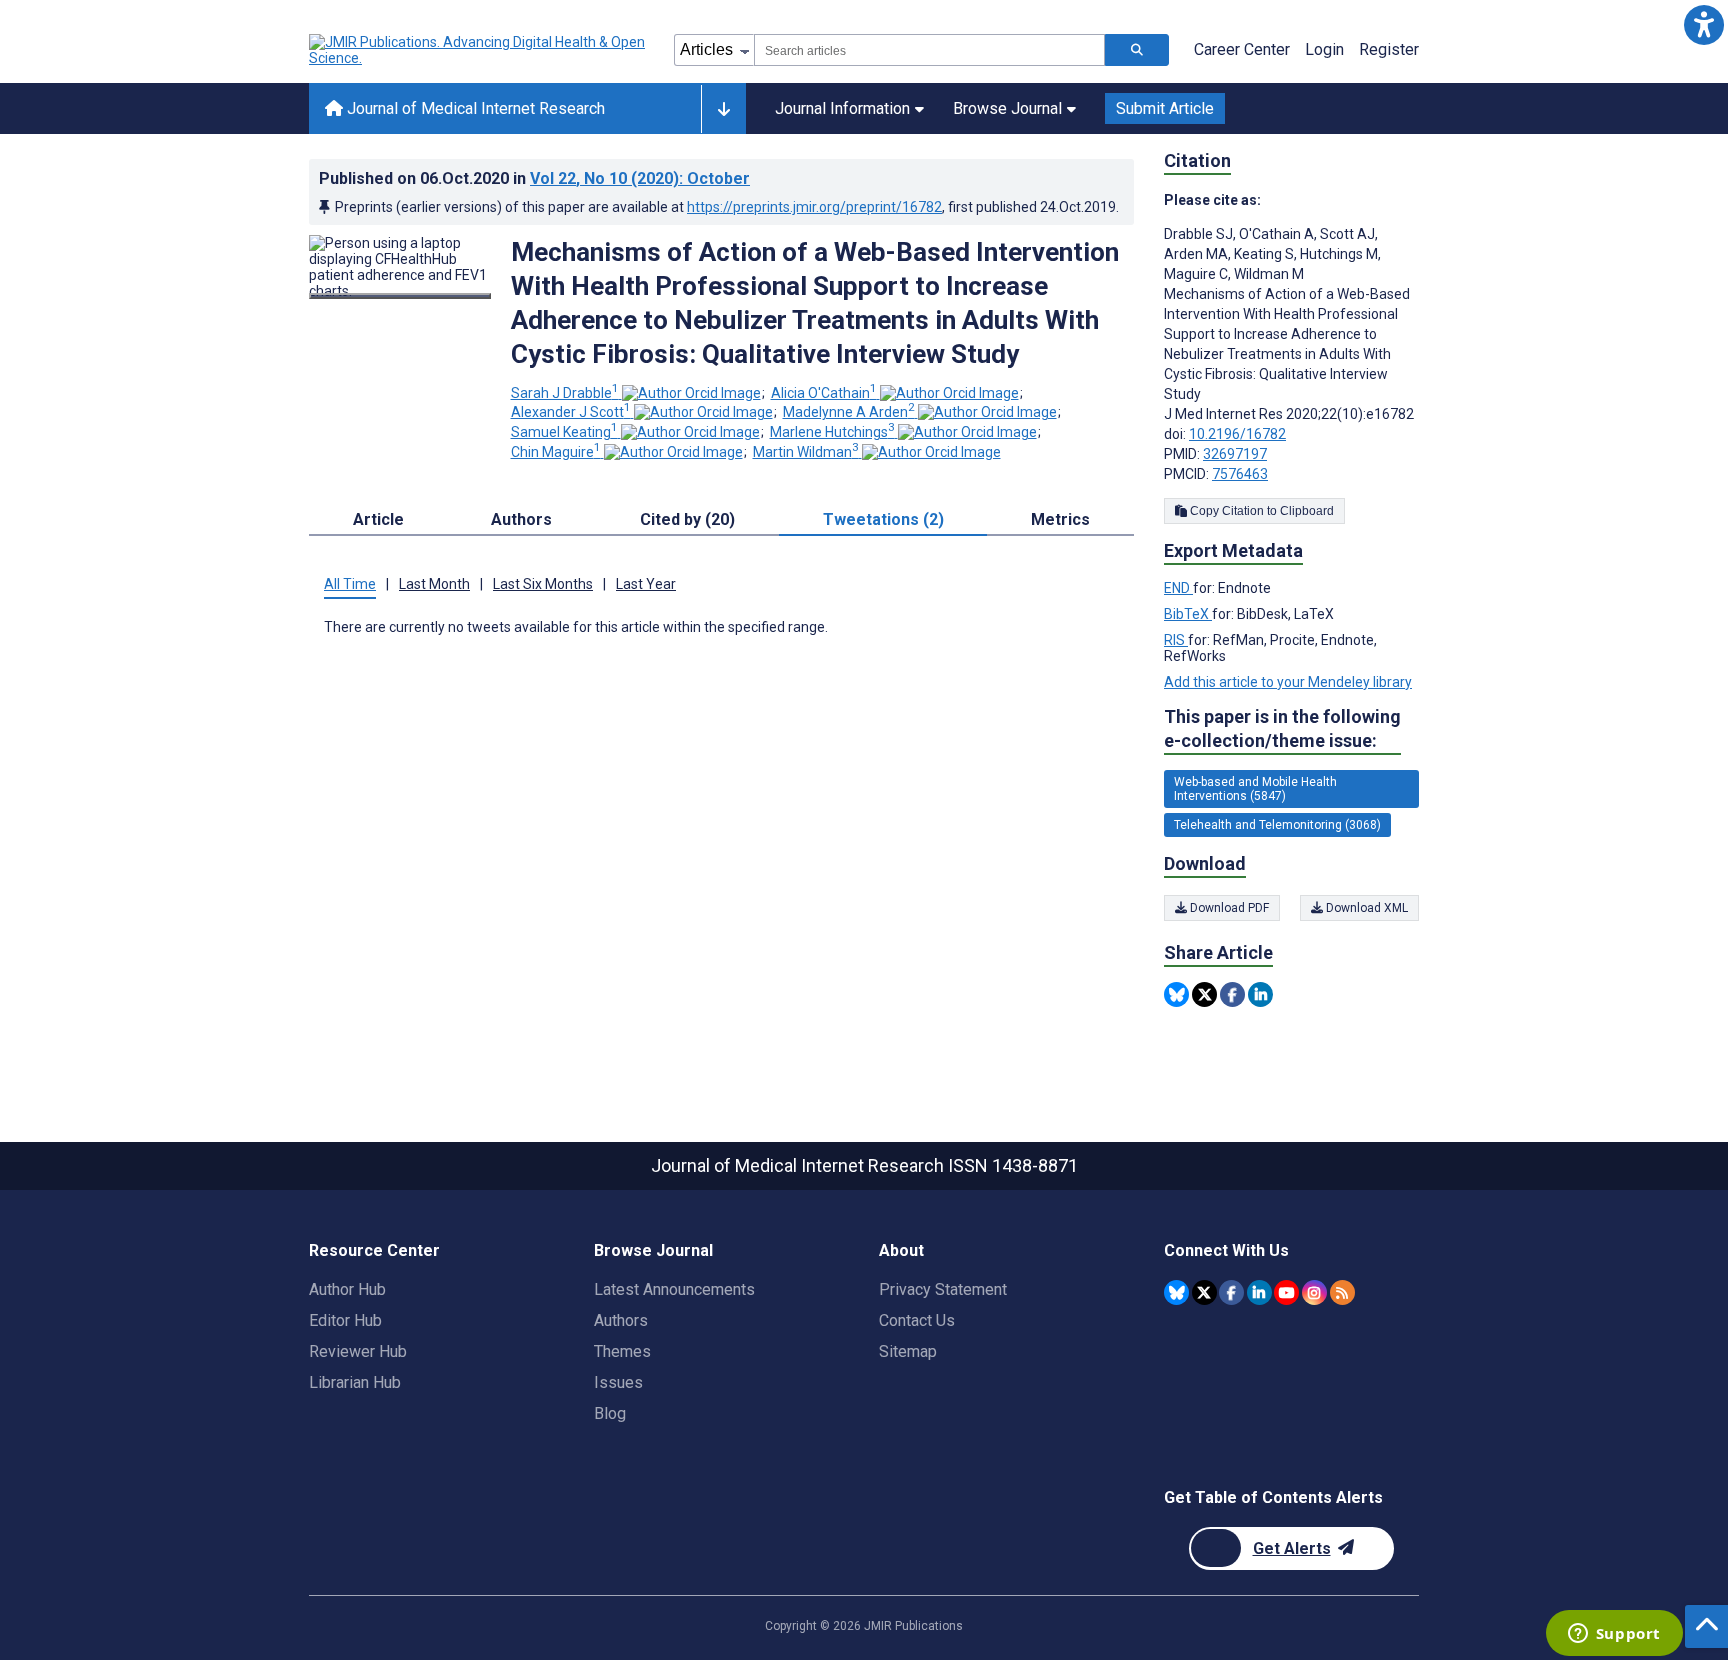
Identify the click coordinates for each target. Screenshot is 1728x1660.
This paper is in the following (1282, 728)
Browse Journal (1007, 108)
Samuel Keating (564, 432)
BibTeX (1188, 614)
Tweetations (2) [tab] (883, 519)
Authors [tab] (521, 519)
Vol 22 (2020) (640, 178)
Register (1389, 49)
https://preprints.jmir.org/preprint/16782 (814, 207)
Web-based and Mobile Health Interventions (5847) (1255, 789)
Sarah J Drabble (565, 393)
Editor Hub (345, 1320)
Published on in (534, 178)
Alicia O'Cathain (824, 393)
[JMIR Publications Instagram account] (1314, 1292)
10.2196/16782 (1237, 434)
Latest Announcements (674, 1289)
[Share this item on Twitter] (1204, 994)
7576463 (1240, 474)
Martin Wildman (806, 452)
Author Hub (347, 1289)
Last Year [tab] (646, 584)
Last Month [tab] (434, 584)
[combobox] (929, 50)
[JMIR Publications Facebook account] (1231, 1292)
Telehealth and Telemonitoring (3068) (1277, 825)
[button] (1703, 24)
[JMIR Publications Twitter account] (1204, 1292)
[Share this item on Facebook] (1232, 994)
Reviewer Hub (358, 1351)
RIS (1176, 640)
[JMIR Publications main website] (479, 50)
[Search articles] (1137, 50)
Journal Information (842, 108)
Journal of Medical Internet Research (474, 108)
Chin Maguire (556, 452)
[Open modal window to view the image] (400, 296)
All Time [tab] (350, 584)
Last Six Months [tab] (543, 584)
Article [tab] (378, 519)
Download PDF (1228, 908)
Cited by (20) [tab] (687, 519)
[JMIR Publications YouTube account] (1286, 1292)
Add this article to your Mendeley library (1288, 682)
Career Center (1242, 49)
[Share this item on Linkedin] (1260, 994)
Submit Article (1165, 108)
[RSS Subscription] (1342, 1292)
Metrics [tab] (1060, 519)
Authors (621, 1320)
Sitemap (908, 1351)
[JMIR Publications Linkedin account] (1259, 1292)
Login (1324, 49)
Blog (610, 1413)
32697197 (1235, 454)
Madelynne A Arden (849, 412)
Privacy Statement (943, 1289)
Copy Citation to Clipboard (1260, 511)
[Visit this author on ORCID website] (691, 393)
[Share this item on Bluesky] (1176, 994)
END (1178, 588)
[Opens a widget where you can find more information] (1614, 1635)
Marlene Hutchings (832, 432)
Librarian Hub (355, 1382)
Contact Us (917, 1320)
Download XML (1365, 908)
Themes (622, 1351)
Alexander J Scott (571, 412)
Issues (618, 1382)
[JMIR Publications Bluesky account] (1176, 1292)
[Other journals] (723, 109)
